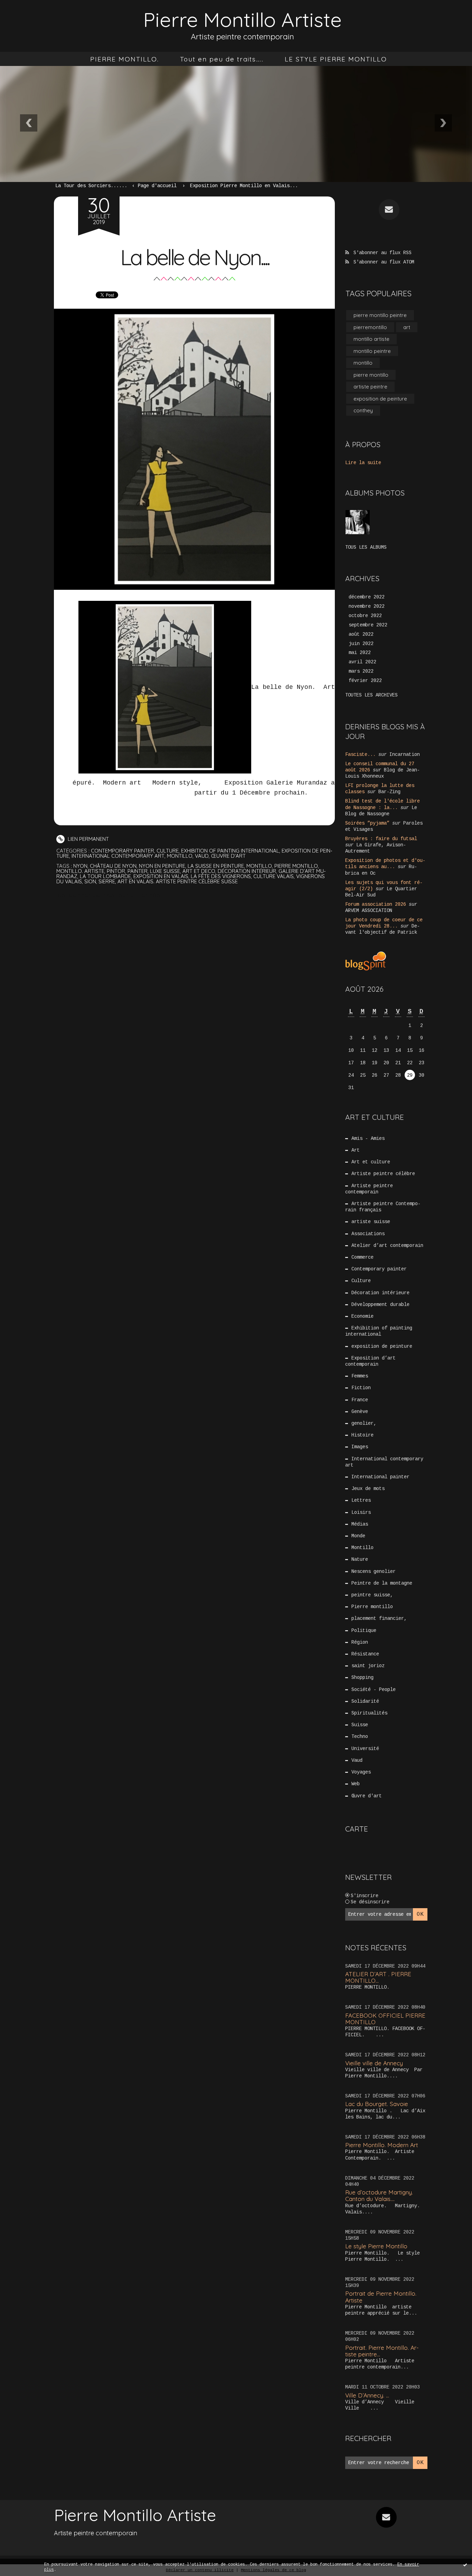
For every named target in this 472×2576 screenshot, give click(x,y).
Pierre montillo (372, 1607)
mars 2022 (361, 671)
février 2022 (365, 681)
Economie (362, 1316)
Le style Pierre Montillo (376, 2246)
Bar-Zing (389, 792)
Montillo (180, 856)
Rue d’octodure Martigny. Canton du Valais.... (379, 2195)
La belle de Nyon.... (195, 257)
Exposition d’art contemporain (370, 1361)
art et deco (199, 871)
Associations (368, 1234)
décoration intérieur (247, 871)
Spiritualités (369, 1713)
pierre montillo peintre (380, 315)
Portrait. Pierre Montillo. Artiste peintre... (382, 2351)
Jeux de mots (368, 1489)
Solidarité (365, 1701)
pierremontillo (370, 327)
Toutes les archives (371, 695)
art (407, 327)
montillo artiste (371, 339)
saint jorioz (368, 1666)
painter (138, 871)
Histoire (362, 1435)
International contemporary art (118, 856)
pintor (116, 871)
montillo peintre (372, 351)
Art (356, 1150)
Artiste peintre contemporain (369, 1189)
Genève (360, 1412)
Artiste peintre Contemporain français (383, 1207)
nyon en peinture (162, 866)
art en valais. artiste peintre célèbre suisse (178, 881)
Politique (364, 1631)
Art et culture (371, 1162)
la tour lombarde (105, 876)
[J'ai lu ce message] (465, 2565)
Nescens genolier (374, 1571)
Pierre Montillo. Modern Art (382, 2145)
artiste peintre (370, 387)
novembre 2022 (367, 606)
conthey (363, 410)
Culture (168, 851)
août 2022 (361, 634)
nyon (80, 866)
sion (90, 881)
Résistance (365, 1654)
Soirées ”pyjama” (367, 823)
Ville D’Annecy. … (367, 2395)
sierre (107, 881)
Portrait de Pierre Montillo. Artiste (381, 2297)
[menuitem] (125, 59)
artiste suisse (371, 1222)
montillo (259, 866)
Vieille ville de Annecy (374, 2063)
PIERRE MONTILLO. (125, 59)
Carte (357, 1829)
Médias (360, 1524)
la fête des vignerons (221, 876)
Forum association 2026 (376, 904)
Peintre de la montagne (382, 1583)
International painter (380, 1477)
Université (365, 1749)
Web (356, 1784)
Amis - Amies (368, 1138)
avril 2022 (362, 662)
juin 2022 (361, 644)
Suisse (360, 1725)
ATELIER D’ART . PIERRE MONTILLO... (378, 1977)
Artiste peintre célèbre (383, 1174)
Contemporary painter (122, 851)
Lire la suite (363, 463)
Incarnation (405, 754)
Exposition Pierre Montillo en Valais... (244, 186)
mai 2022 (360, 653)
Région (360, 1642)
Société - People (374, 1690)
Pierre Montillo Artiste (243, 20)
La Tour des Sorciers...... (91, 186)
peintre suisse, (372, 1595)
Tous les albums (366, 547)
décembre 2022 (367, 597)
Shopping (362, 1678)
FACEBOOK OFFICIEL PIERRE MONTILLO (385, 2019)
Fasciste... (360, 754)
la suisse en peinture (216, 866)
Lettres (361, 1500)
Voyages (361, 1772)
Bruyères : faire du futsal (381, 839)
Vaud (202, 856)
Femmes (360, 1376)
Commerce (362, 1257)
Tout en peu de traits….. (222, 59)
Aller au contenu (34, 14)
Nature (360, 1559)
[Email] (389, 210)
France (360, 1400)
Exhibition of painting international (230, 851)
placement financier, (379, 1618)
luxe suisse (165, 871)
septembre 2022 (368, 625)
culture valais (273, 876)
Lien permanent (88, 839)
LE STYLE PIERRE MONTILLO (336, 59)
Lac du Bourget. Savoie (377, 2104)
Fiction (361, 1388)
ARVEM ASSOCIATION (369, 911)
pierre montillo (296, 866)
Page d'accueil (157, 186)
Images (360, 1447)
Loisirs (361, 1512)
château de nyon (113, 866)
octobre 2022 (365, 616)
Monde (358, 1536)
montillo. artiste (80, 871)
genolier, (364, 1423)
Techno (360, 1737)
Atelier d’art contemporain (387, 1246)
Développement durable (380, 1305)
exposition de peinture (380, 399)
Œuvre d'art (228, 856)
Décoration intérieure (380, 1293)
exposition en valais (161, 876)
